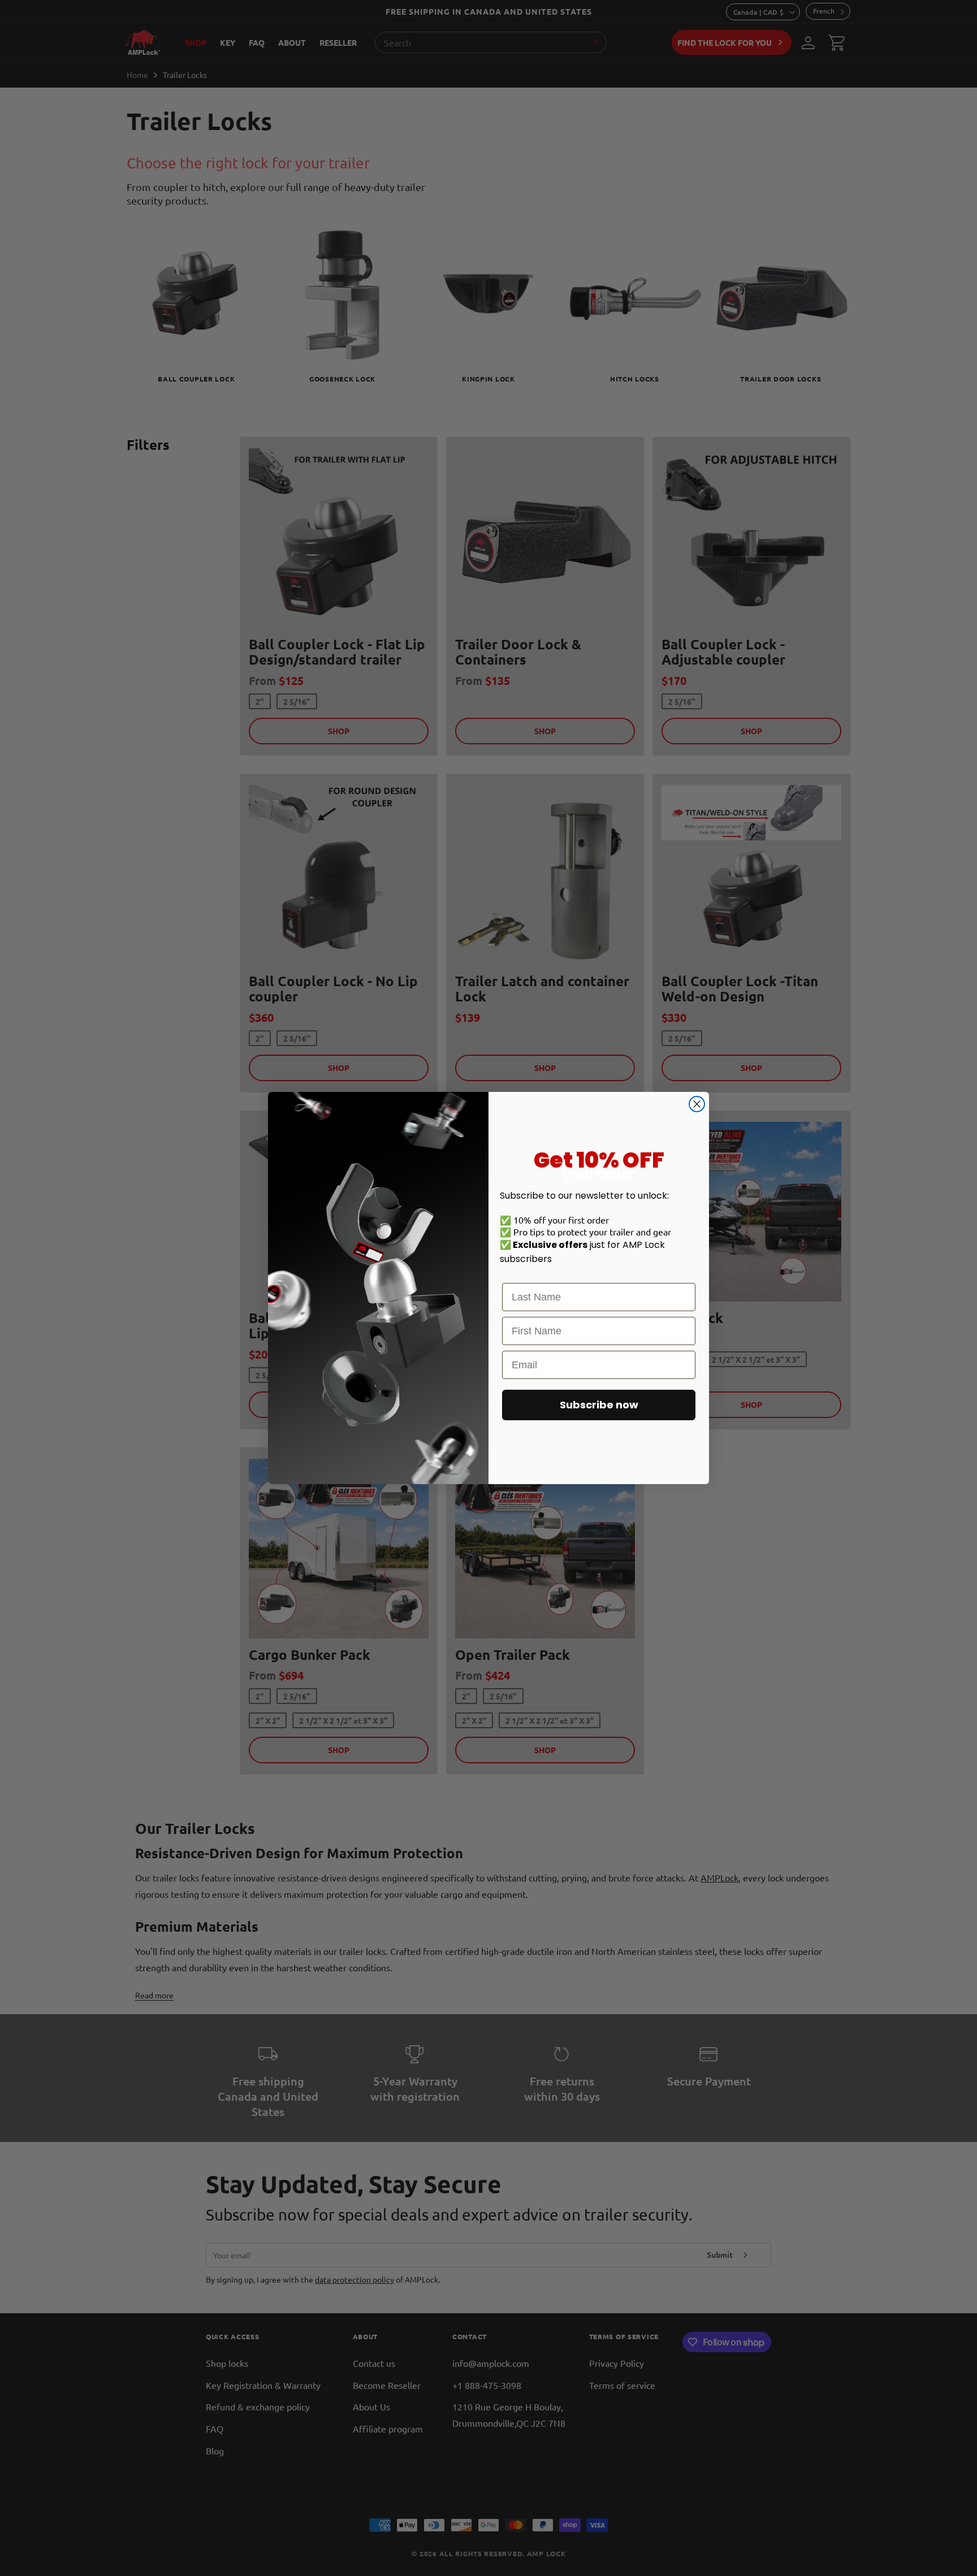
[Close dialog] (697, 1104)
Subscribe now (599, 1405)
